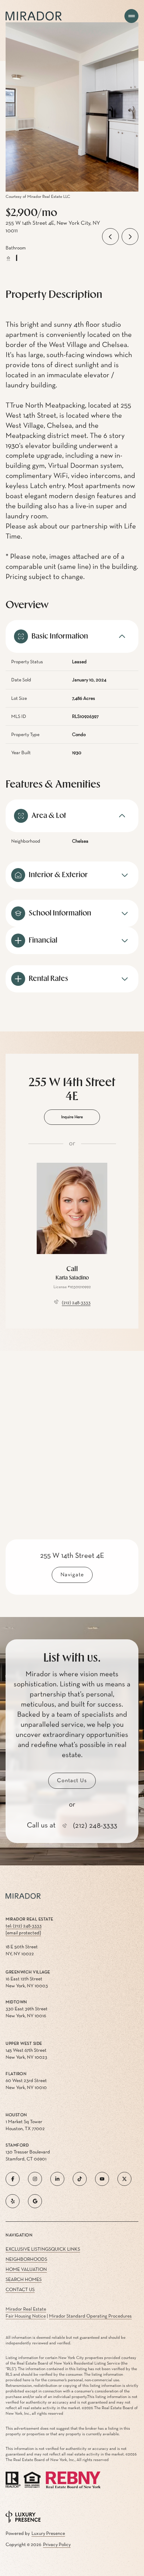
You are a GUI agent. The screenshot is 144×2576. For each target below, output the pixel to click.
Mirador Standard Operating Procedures (90, 2316)
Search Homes (24, 2280)
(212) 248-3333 (76, 1303)
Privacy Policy (57, 2545)
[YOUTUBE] (102, 2179)
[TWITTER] (124, 2179)
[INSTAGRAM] (35, 2179)
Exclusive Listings (28, 2249)
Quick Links (66, 2249)
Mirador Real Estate (26, 2309)
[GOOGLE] (35, 2201)
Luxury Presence (48, 2534)
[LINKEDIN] (57, 2179)
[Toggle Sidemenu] (131, 16)
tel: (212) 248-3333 (24, 1926)
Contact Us (20, 2290)
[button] (72, 1781)
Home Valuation (26, 2269)
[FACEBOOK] (13, 2179)
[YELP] (13, 2201)
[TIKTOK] (80, 2179)
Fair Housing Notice (26, 2316)
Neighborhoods (26, 2259)
